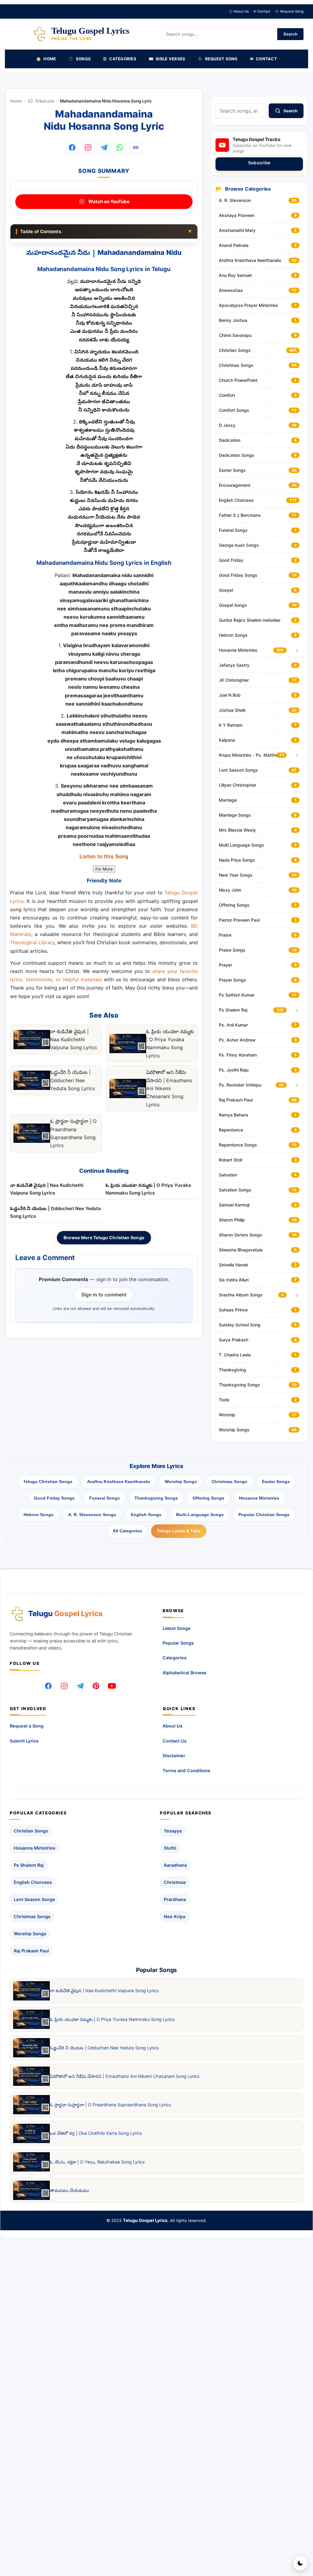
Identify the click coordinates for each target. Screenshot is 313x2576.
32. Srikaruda (41, 101)
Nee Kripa (175, 1916)
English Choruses (33, 1882)
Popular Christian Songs (264, 1515)
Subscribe (259, 163)
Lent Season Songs (34, 1899)
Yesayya (173, 1831)
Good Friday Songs (54, 1498)
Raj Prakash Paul (31, 1951)
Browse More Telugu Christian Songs (104, 1237)
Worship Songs (181, 1482)
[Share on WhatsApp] (120, 147)
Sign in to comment (104, 1294)
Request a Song (27, 1726)
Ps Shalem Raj (29, 1865)
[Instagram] (64, 1686)
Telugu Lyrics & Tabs (179, 1531)
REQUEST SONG (217, 59)
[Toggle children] (297, 650)
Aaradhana (175, 1865)
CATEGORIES (120, 59)
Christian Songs (31, 1831)
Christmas (175, 1882)
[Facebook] (48, 1686)
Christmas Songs (229, 1482)
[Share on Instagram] (88, 147)
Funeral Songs (105, 1498)
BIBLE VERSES (167, 59)
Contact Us (175, 1741)
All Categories (127, 1531)
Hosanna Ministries (259, 1498)
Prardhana (175, 1899)
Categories (175, 1658)
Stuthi (170, 1848)
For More (104, 869)
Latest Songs (177, 1628)
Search (290, 34)
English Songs (146, 1515)
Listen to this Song (104, 857)
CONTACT (263, 59)
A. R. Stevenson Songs (92, 1515)
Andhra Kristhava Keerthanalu (119, 1482)
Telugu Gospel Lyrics (145, 2220)
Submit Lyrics (24, 1741)
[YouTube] (112, 1686)
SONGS (79, 59)
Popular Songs (178, 1643)
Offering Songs (208, 1498)
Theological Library (32, 943)
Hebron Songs (39, 1515)
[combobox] (241, 111)
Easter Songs (276, 1482)
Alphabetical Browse (185, 1673)
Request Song (289, 11)
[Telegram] (80, 1686)
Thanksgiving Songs (156, 1498)
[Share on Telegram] (104, 147)
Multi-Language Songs (200, 1515)
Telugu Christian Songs (48, 1482)
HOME (46, 59)
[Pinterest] (96, 1686)
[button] (136, 147)
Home (16, 101)
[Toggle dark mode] (300, 2563)
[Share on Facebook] (72, 147)
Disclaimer (174, 1756)
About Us (239, 11)
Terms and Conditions (186, 1771)
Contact (262, 11)
